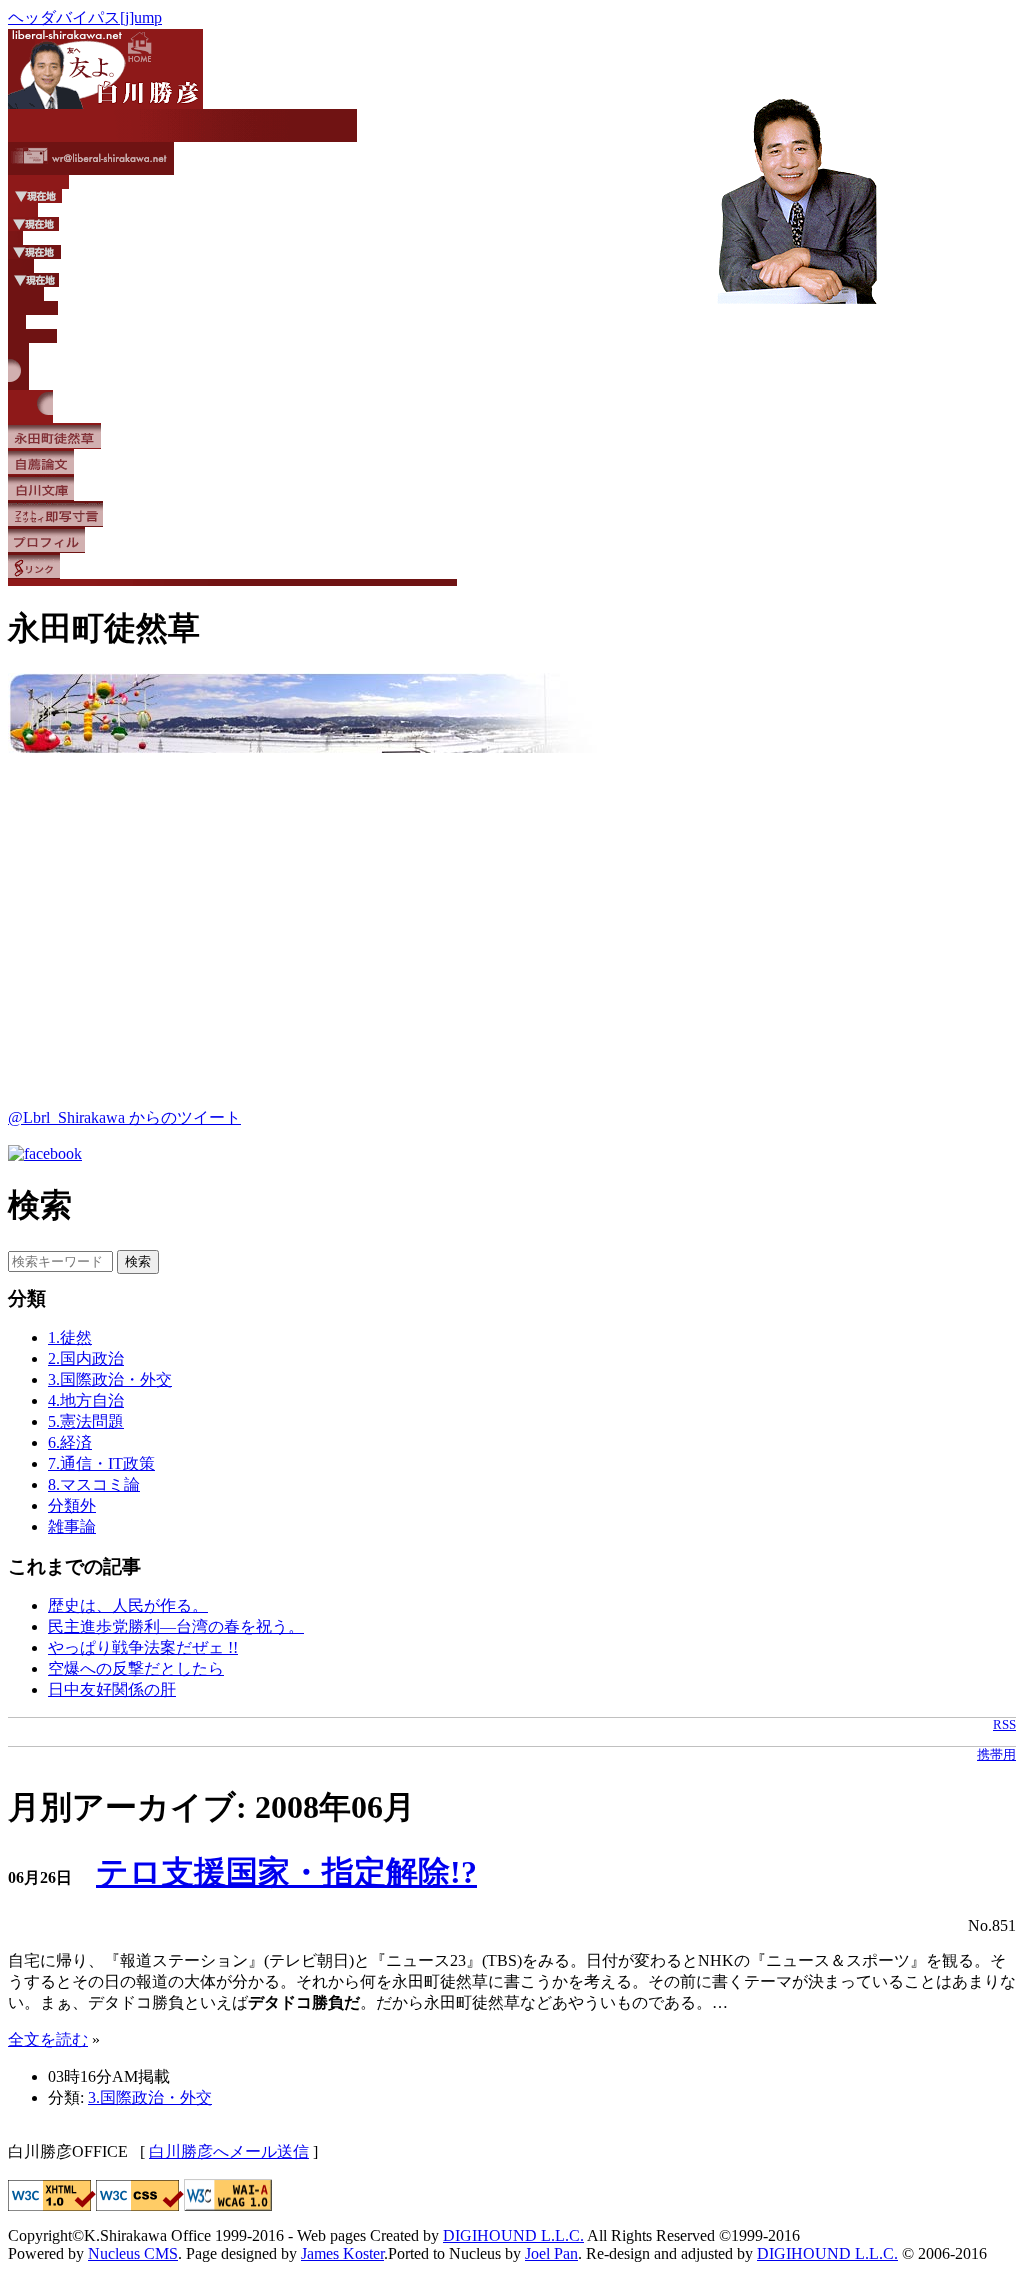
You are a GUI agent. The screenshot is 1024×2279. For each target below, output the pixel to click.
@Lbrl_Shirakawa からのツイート (124, 1117)
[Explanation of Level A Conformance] (228, 2205)
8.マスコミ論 (94, 1484)
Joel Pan (551, 2253)
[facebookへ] (45, 1153)
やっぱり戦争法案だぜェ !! (143, 1647)
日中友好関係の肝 (112, 1689)
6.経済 (70, 1442)
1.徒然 (70, 1337)
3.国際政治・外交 (110, 1379)
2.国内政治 (86, 1358)
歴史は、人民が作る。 (128, 1605)
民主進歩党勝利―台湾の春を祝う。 (176, 1626)
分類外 (72, 1505)
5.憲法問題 (86, 1421)
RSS (1004, 1725)
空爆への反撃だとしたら (136, 1668)
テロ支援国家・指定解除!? (286, 1872)
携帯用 (996, 1755)
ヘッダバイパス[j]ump (85, 17)
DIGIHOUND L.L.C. (513, 2235)
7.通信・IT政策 (101, 1463)
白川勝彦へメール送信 (229, 2151)
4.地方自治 (86, 1400)
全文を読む (48, 2039)
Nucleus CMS (133, 2253)
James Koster (342, 2253)
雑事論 (72, 1526)
